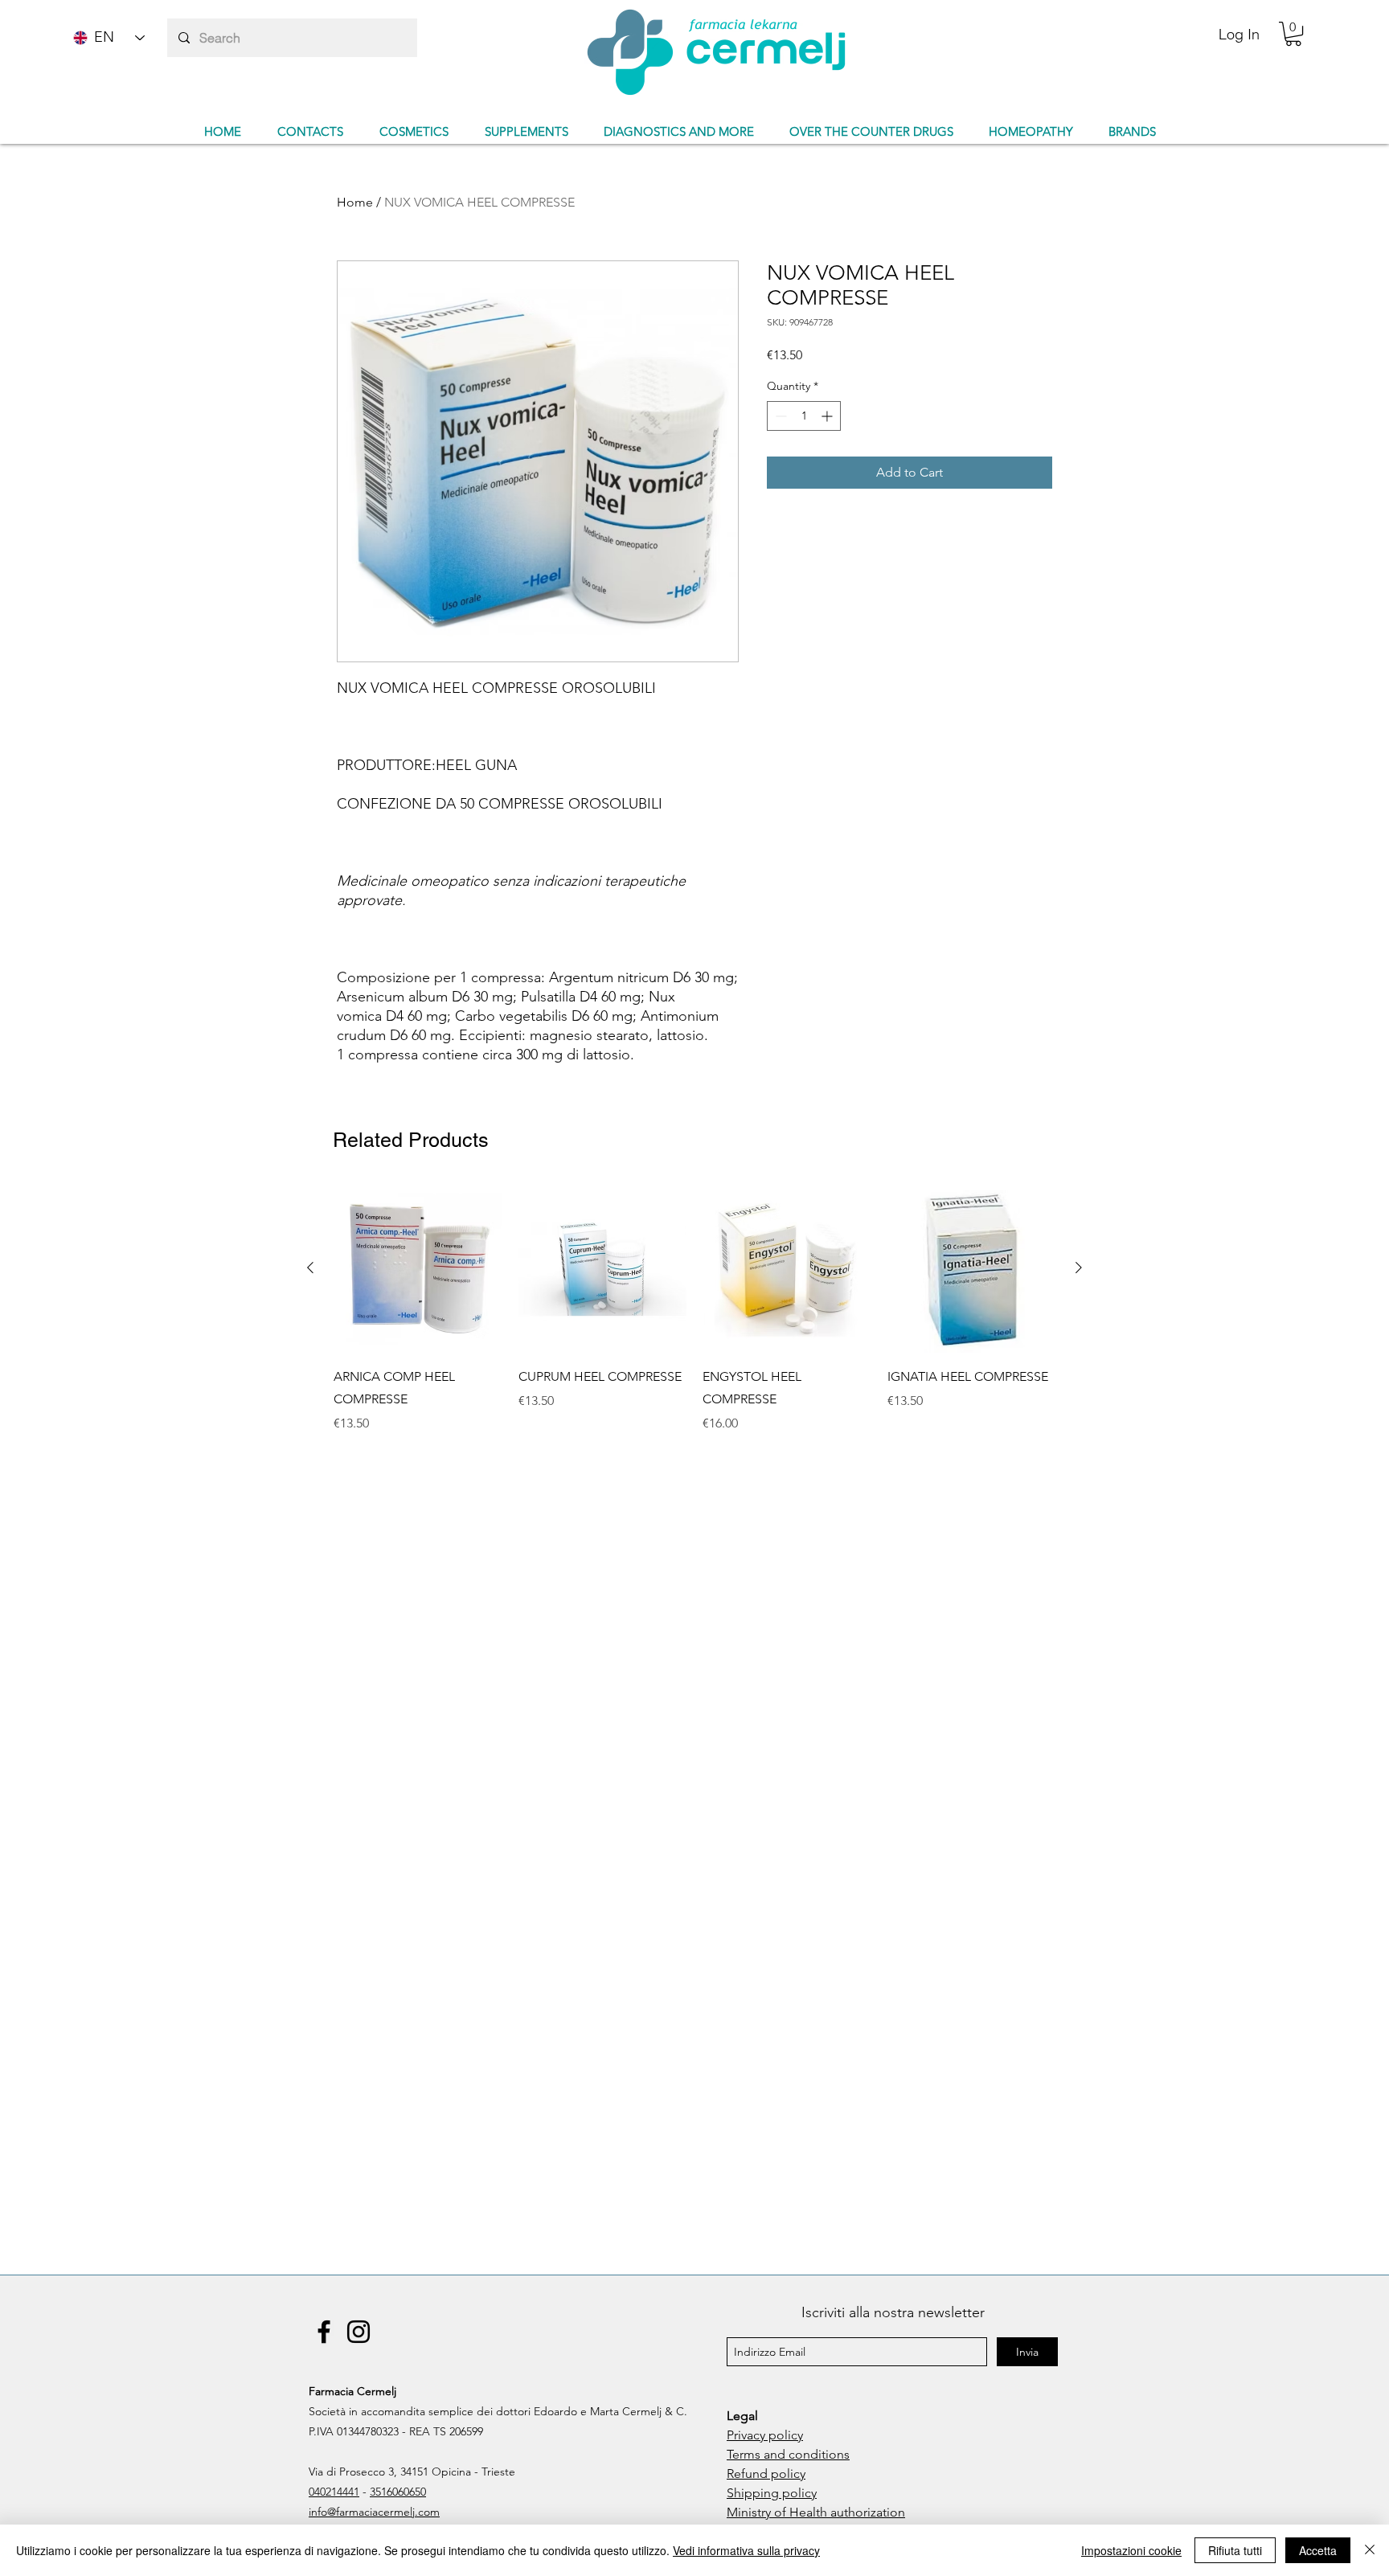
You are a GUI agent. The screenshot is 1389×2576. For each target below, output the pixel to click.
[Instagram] (359, 2332)
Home (355, 202)
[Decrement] (779, 416)
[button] (1293, 34)
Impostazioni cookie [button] (1131, 2550)
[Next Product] (1079, 1268)
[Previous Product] (310, 1268)
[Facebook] (324, 2332)
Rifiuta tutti (1235, 2550)
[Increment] (828, 416)
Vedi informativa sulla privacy (746, 2550)
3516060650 (398, 2492)
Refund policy (766, 2474)
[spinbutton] (804, 416)
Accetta (1318, 2550)
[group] (694, 1320)
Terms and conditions (788, 2454)
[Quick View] (418, 1268)
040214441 (334, 2492)
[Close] (1370, 2550)
